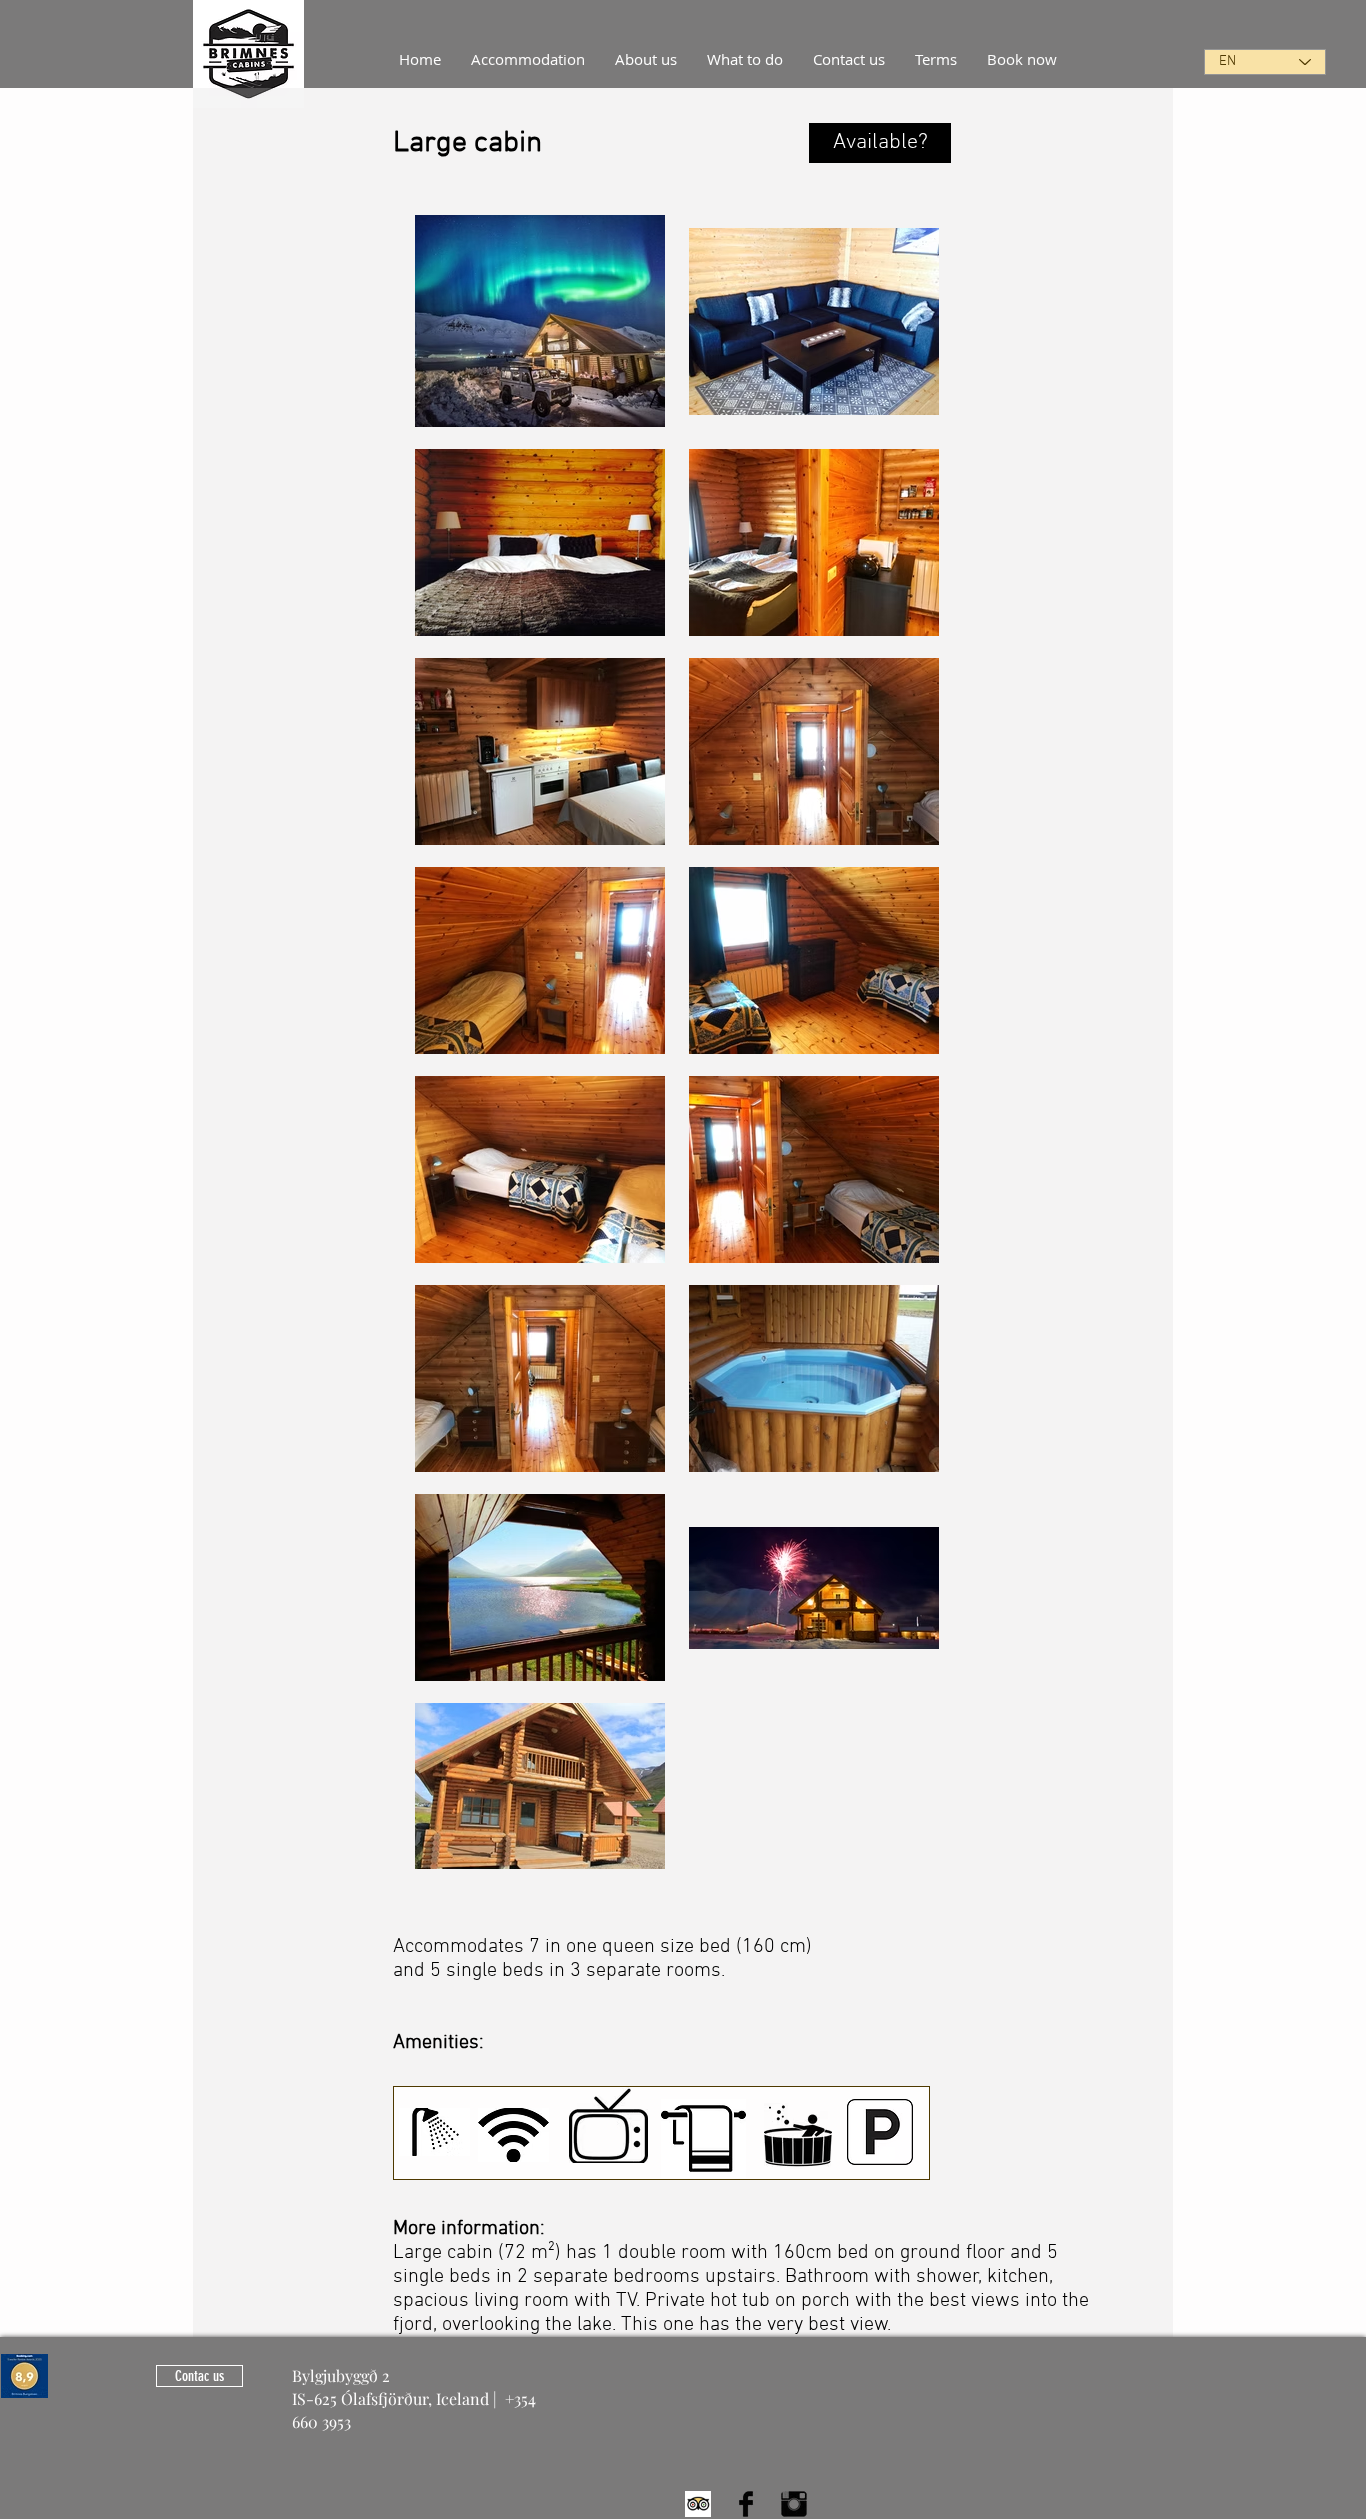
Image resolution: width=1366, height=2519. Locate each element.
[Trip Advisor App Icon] (698, 2504)
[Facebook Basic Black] (746, 2504)
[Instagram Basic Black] (794, 2504)
